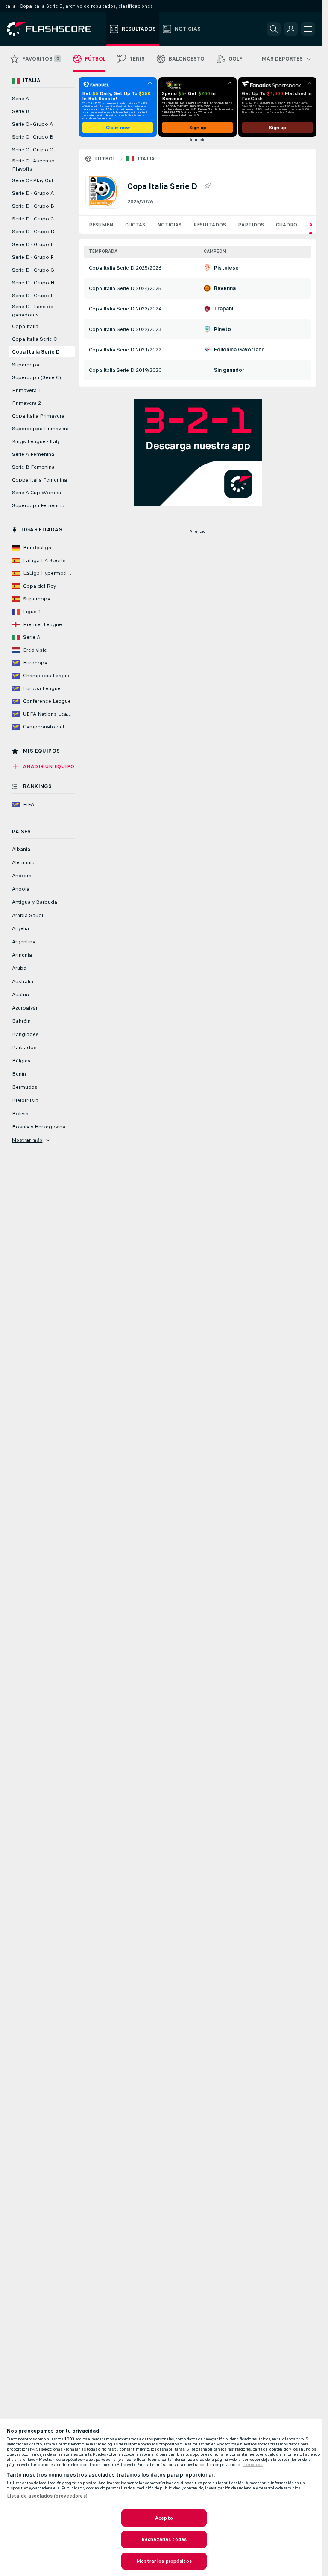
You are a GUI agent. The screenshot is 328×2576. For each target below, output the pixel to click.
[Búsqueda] (274, 29)
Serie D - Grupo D (33, 232)
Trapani (224, 309)
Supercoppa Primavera (40, 429)
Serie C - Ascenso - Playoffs (35, 165)
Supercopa (26, 365)
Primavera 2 (26, 403)
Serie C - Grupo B (33, 137)
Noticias (169, 225)
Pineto (223, 329)
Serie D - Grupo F (33, 257)
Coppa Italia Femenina (40, 480)
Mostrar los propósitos (164, 2561)
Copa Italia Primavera (38, 416)
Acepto (164, 2518)
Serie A (20, 99)
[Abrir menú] (308, 29)
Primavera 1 (26, 390)
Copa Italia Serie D (36, 352)
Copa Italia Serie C (34, 339)
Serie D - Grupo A (33, 193)
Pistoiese (226, 268)
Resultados (210, 225)
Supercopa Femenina (38, 505)
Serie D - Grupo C (33, 219)
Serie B (21, 111)
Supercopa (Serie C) (37, 377)
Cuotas (135, 225)
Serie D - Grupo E (33, 244)
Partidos (251, 225)
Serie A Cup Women (37, 493)
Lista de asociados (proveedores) (47, 2496)
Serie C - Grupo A (32, 124)
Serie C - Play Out (33, 180)
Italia (146, 159)
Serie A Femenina (33, 454)
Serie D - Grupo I (32, 296)
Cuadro (287, 225)
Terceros (253, 2465)
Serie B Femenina (33, 467)
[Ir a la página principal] (55, 29)
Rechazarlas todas (164, 2539)
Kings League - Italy (36, 441)
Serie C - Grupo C (32, 150)
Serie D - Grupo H (33, 283)
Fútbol (105, 159)
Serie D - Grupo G (33, 270)
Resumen (101, 225)
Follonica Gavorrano (239, 350)
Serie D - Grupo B (33, 206)
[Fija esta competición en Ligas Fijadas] (208, 186)
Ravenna (225, 288)
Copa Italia (25, 326)
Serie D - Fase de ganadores (33, 311)
